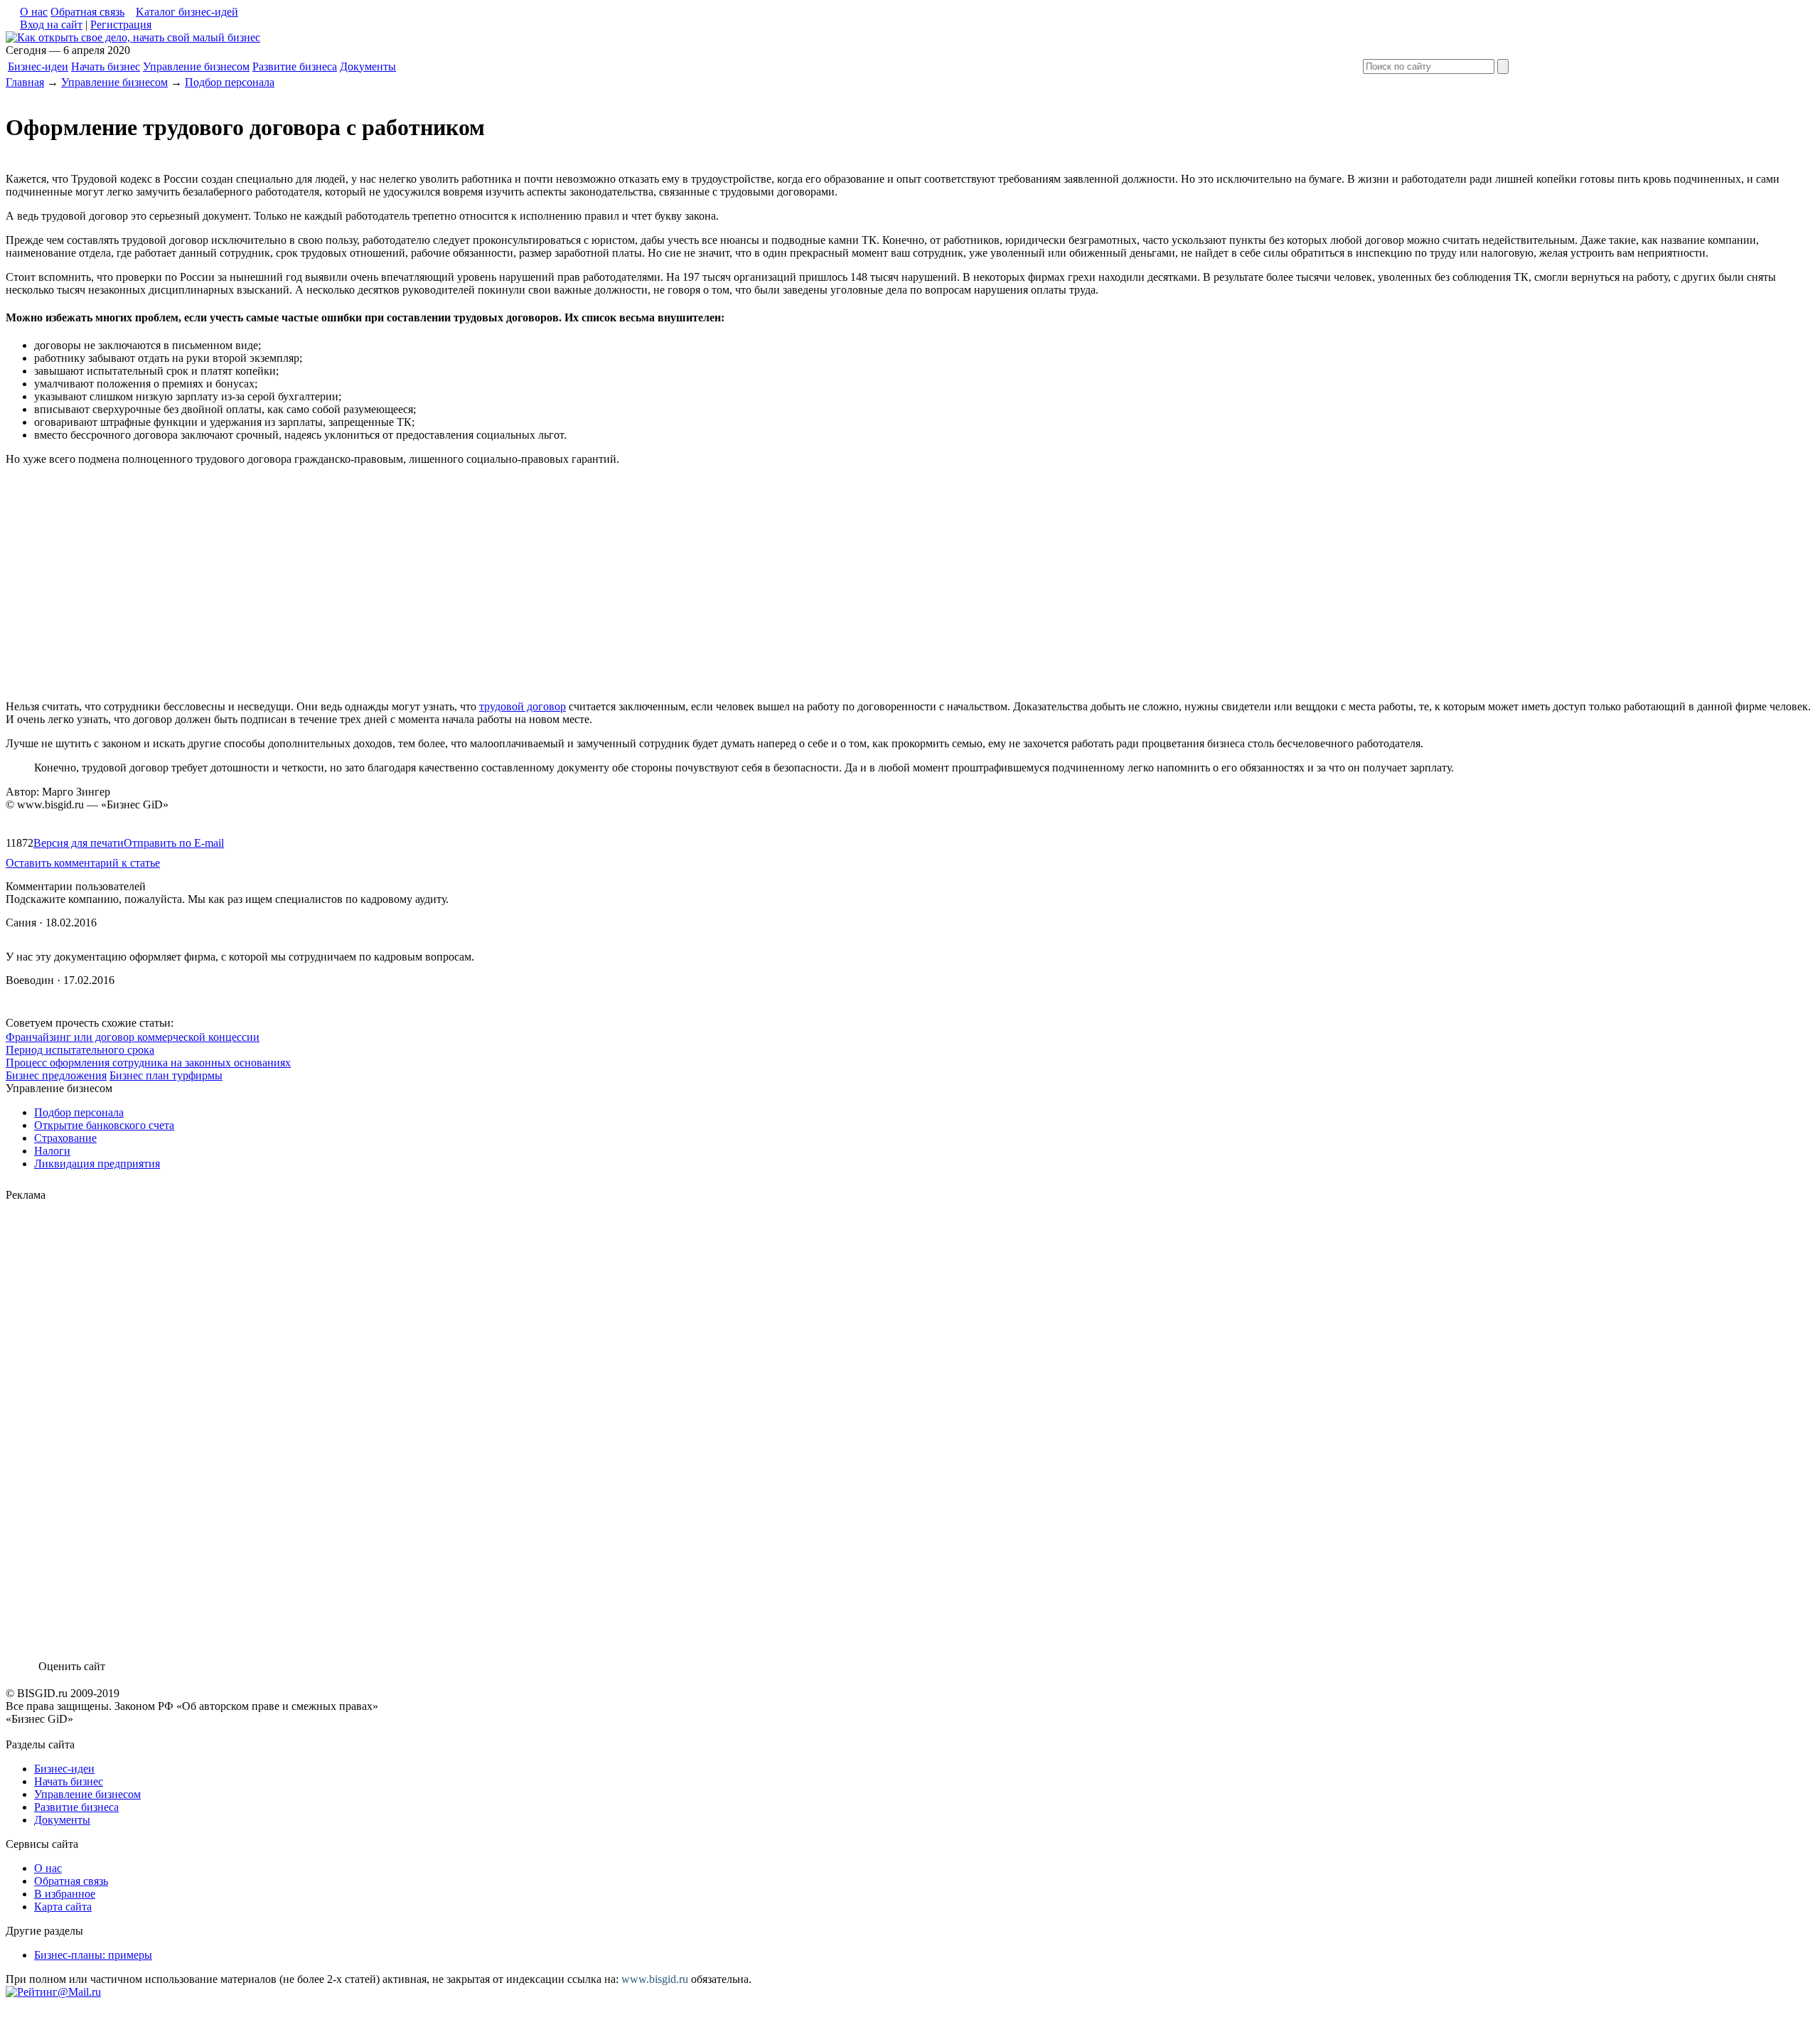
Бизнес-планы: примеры (93, 1955)
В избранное (65, 1894)
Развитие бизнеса (295, 66)
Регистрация (121, 25)
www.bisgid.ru (655, 1979)
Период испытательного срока (80, 1050)
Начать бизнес (106, 66)
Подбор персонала (230, 82)
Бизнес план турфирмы (166, 1075)
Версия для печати (79, 843)
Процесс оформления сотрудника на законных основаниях (148, 1063)
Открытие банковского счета (104, 1125)
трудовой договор (523, 706)
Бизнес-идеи (38, 66)
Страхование (65, 1138)
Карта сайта (63, 1907)
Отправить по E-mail (174, 843)
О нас (34, 12)
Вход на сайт (51, 25)
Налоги (52, 1151)
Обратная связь (87, 12)
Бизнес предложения (56, 1075)
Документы (368, 66)
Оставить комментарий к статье (83, 863)
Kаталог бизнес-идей (187, 12)
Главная (25, 82)
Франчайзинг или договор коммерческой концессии (133, 1037)
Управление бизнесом (196, 66)
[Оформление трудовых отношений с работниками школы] (133, 37)
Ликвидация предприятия (97, 1164)
